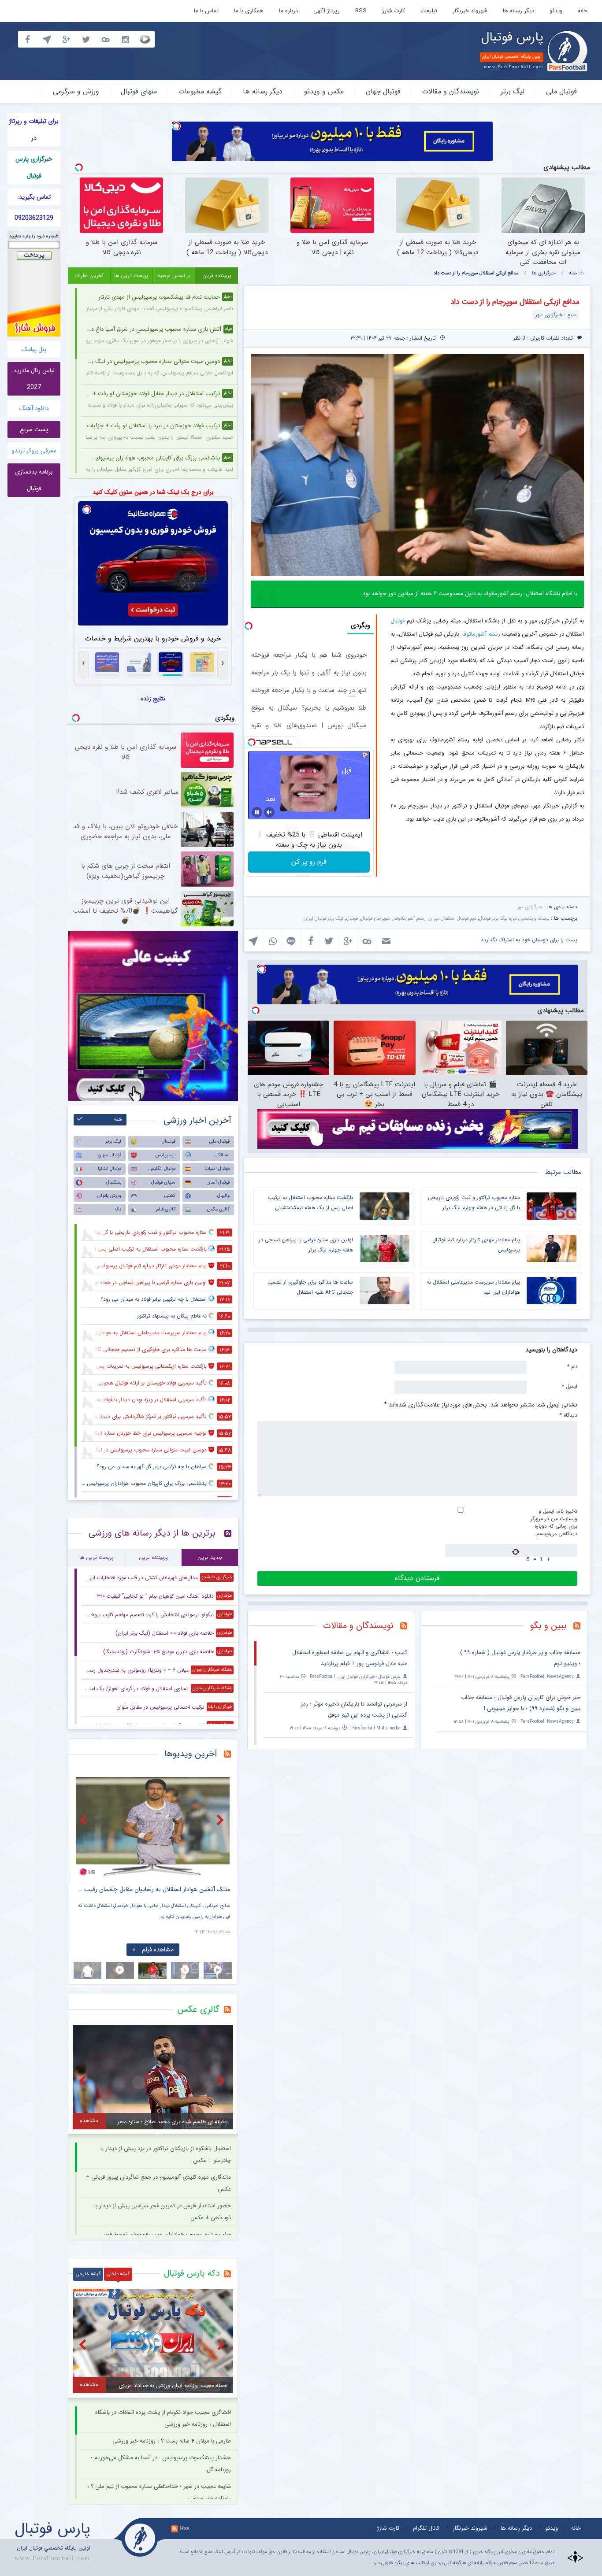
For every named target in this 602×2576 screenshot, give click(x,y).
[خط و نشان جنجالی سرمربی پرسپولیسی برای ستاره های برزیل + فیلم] (153, 1827)
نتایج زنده (153, 699)
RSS (361, 11)
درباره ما (288, 11)
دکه (118, 1209)
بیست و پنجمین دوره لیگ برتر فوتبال (514, 919)
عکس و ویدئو (324, 91)
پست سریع (34, 429)
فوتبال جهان (383, 91)
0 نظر (519, 338)
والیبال (223, 1196)
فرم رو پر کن (309, 862)
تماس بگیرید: (34, 197)
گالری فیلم (166, 1209)
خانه (583, 11)
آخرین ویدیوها (191, 1754)
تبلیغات (429, 11)
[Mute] (269, 812)
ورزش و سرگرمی (76, 91)
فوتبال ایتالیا (110, 1169)
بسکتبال (114, 1183)
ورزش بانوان (109, 1196)
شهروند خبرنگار (470, 11)
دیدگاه (569, 1415)
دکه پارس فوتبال (192, 2273)
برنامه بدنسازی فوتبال (34, 480)
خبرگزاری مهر (530, 907)
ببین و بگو (548, 1626)
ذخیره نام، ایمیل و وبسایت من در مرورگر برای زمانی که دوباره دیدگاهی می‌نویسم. (554, 1522)
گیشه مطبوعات (200, 91)
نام (572, 1366)
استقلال (222, 1155)
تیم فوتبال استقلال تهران (452, 919)
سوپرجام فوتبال (376, 919)
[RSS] (580, 1627)
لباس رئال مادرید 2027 (34, 379)
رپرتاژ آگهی (327, 11)
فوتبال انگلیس (162, 1169)
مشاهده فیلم (158, 1950)
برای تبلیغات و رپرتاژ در (34, 130)
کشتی (170, 1196)
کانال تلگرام (426, 2528)
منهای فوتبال (139, 91)
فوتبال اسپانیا (217, 1169)
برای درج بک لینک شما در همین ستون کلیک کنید (153, 492)
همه (118, 1120)
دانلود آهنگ (34, 408)
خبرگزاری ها (544, 273)
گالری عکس (218, 1209)
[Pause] (257, 812)
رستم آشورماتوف (481, 634)
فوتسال (169, 1142)
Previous (85, 1820)
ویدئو (556, 11)
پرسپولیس (165, 1155)
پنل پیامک (34, 349)
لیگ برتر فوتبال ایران (323, 919)
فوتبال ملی (561, 91)
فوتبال (398, 621)
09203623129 (34, 218)
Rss (185, 2528)
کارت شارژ (394, 11)
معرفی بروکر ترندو (34, 451)
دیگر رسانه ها (518, 11)
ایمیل (570, 1386)
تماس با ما (206, 11)
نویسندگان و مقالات (451, 91)
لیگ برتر (513, 91)
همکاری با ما (249, 11)
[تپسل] (176, 126)
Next (221, 1820)
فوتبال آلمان (218, 1183)
